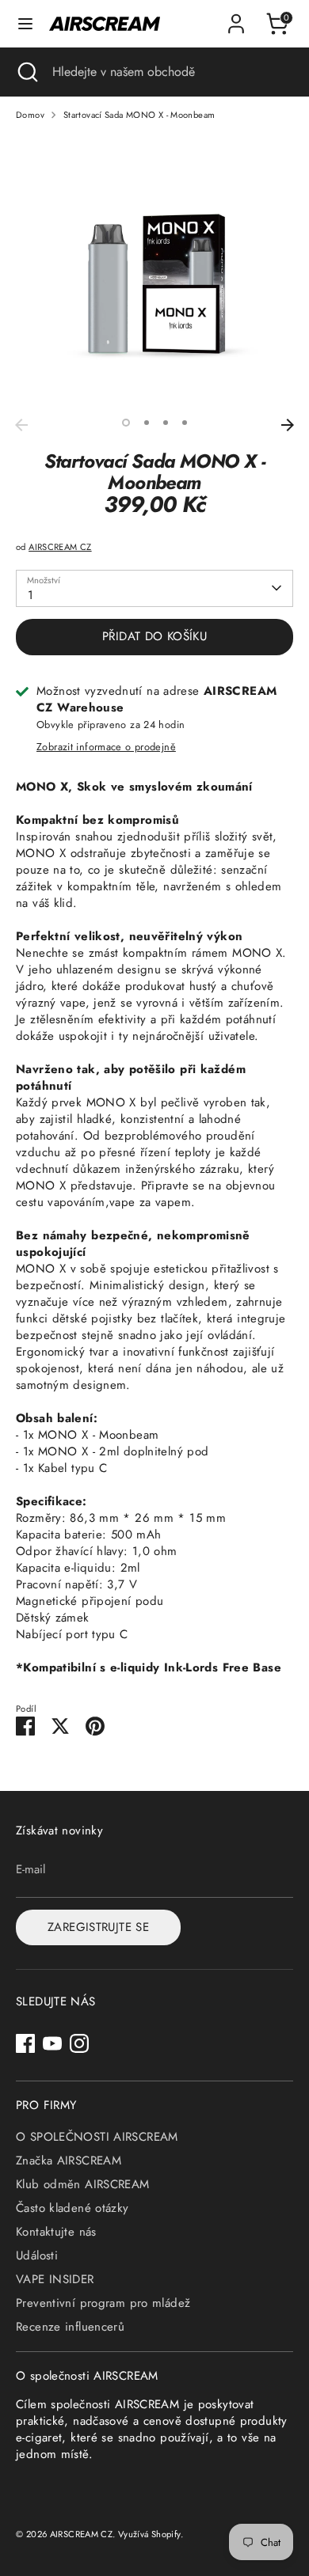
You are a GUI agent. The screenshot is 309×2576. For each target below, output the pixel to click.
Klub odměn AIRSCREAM (83, 2184)
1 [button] (126, 423)
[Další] (288, 425)
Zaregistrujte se (98, 1927)
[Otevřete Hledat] (26, 72)
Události (37, 2255)
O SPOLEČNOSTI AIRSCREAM (97, 2137)
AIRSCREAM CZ (60, 547)
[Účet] (236, 16)
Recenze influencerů (70, 2327)
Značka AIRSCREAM (69, 2161)
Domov (30, 115)
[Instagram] (79, 2043)
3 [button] (166, 423)
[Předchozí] (21, 425)
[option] (154, 272)
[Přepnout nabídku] (25, 24)
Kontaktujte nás (56, 2232)
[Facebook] (25, 2043)
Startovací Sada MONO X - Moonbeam (139, 115)
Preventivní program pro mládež (103, 2303)
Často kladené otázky (72, 2208)
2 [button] (147, 423)
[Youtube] (52, 2043)
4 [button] (185, 423)
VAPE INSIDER (55, 2279)
